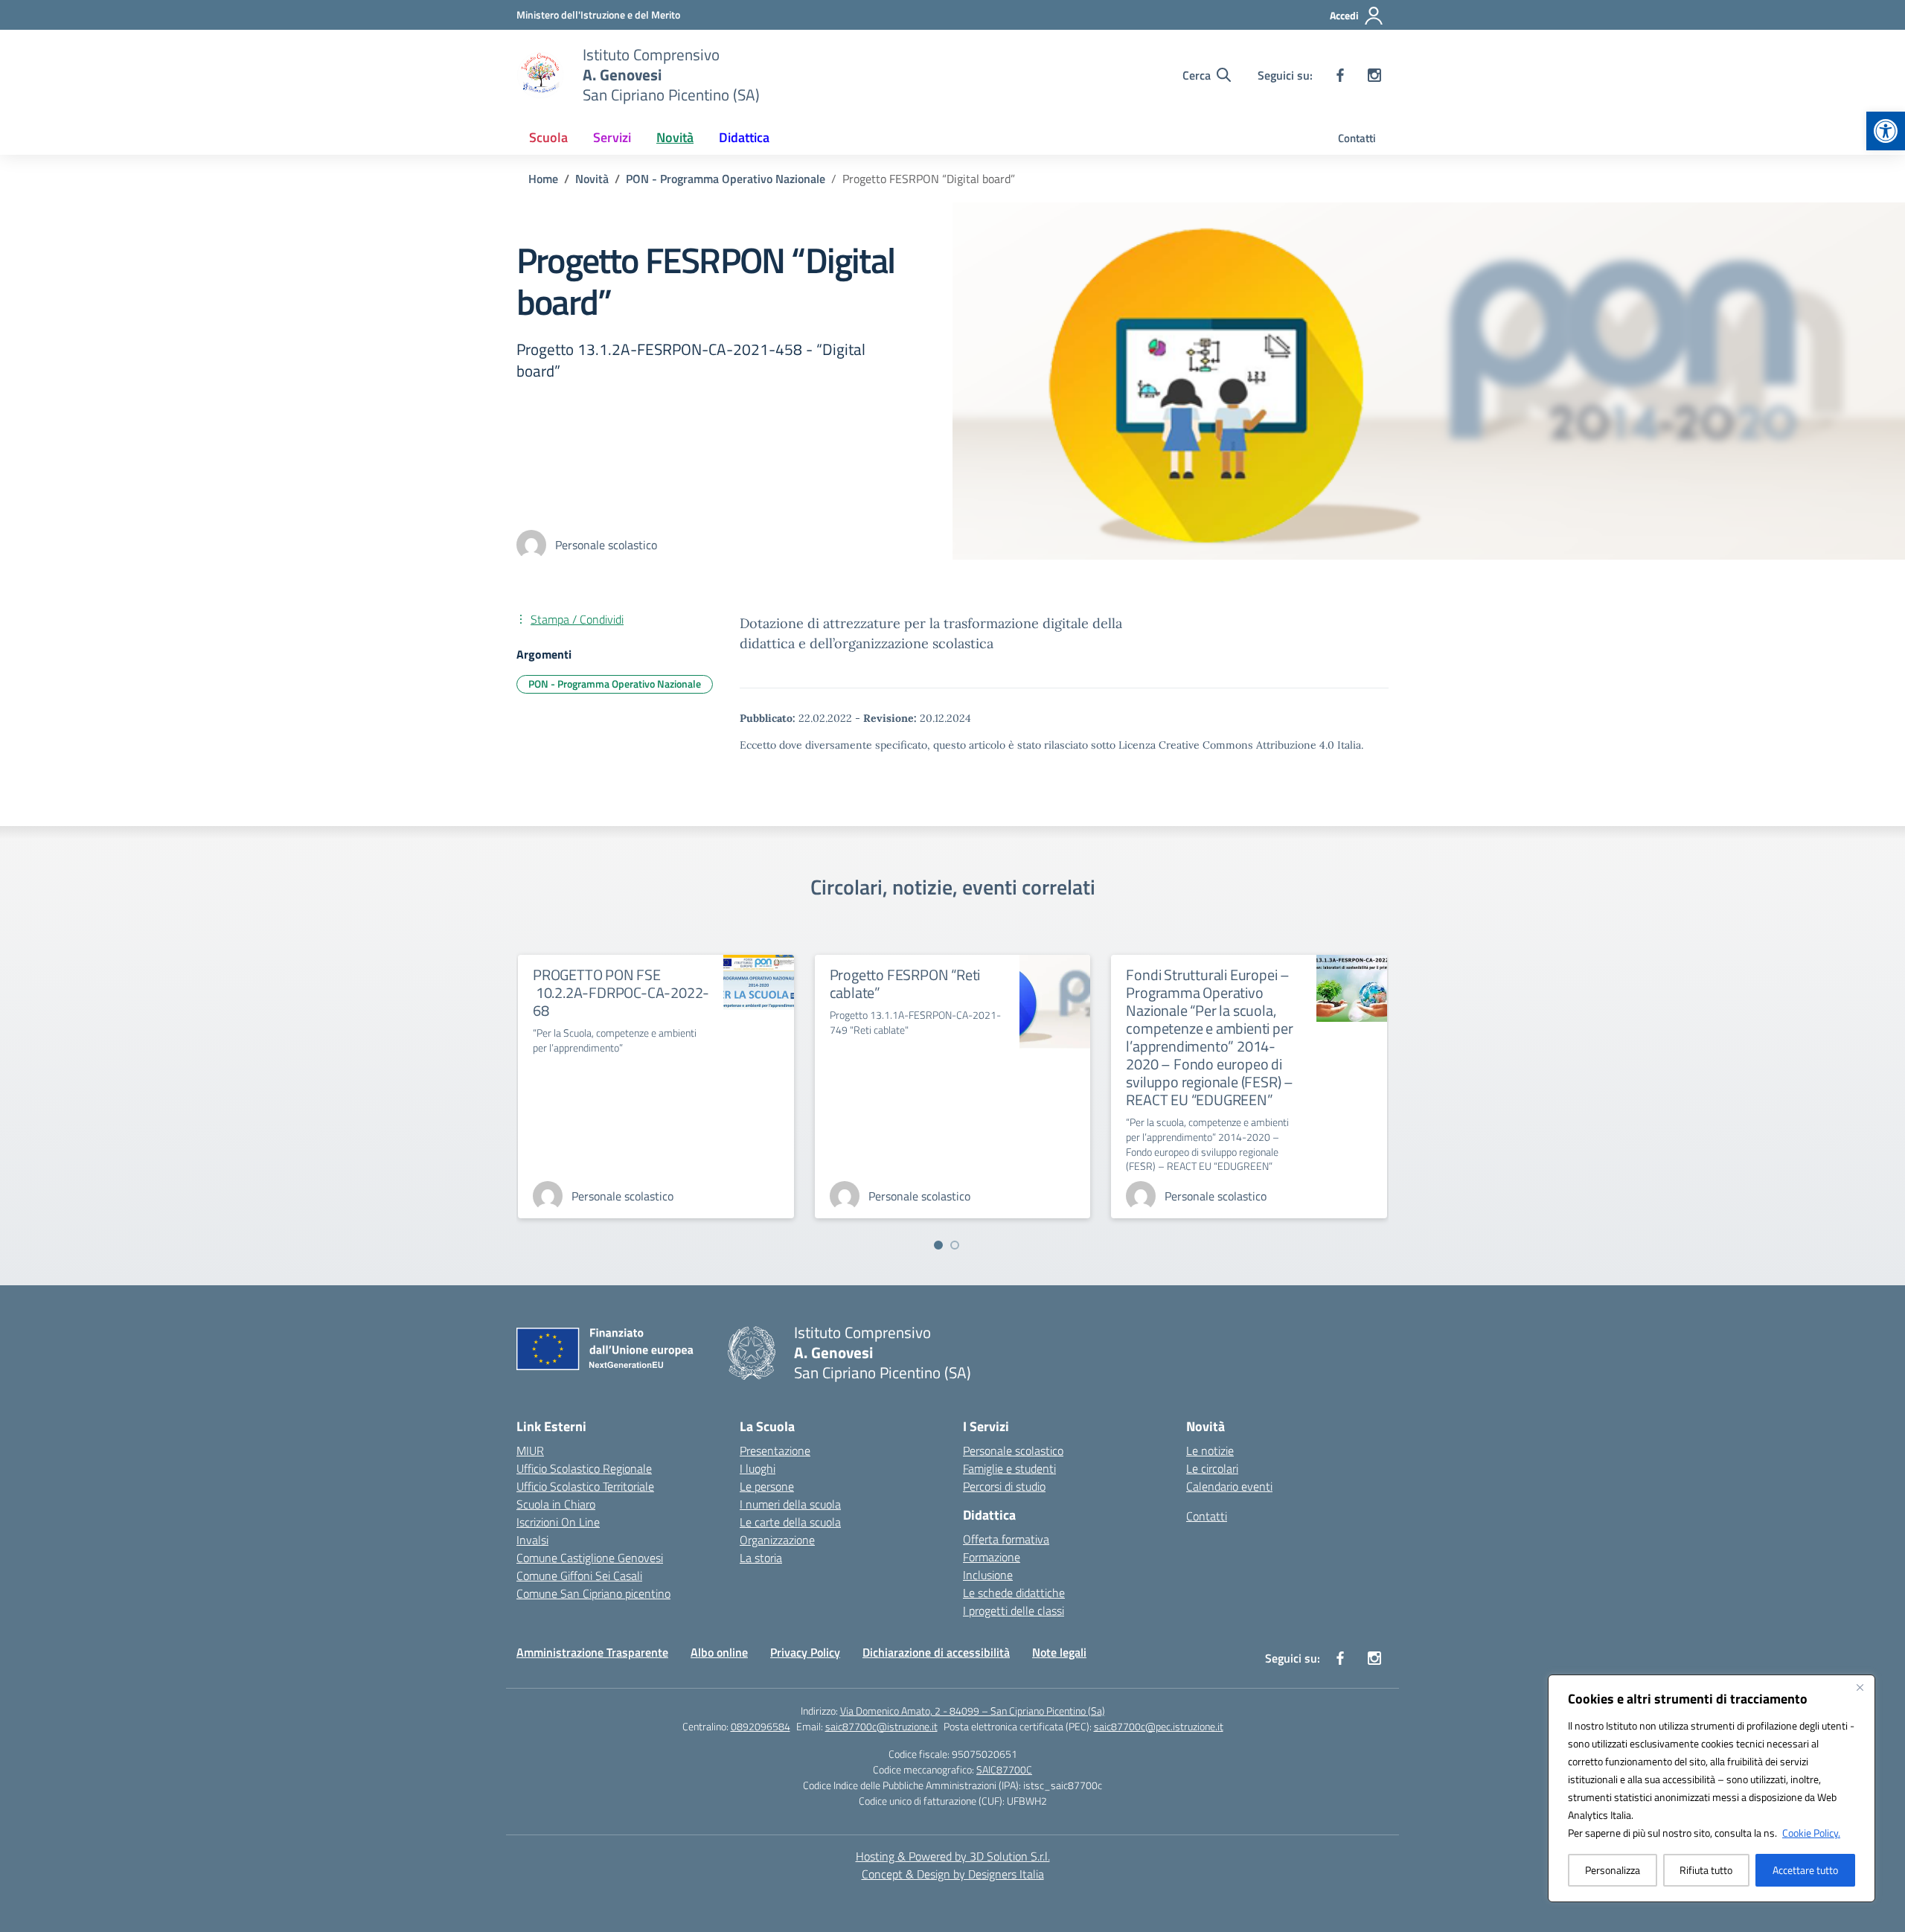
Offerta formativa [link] (1006, 1539)
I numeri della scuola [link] (790, 1504)
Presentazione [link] (775, 1450)
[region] (1712, 1788)
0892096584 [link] (761, 1726)
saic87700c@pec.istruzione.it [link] (1159, 1726)
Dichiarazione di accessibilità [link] (936, 1652)
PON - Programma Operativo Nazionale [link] (615, 684)
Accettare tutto (1805, 1870)
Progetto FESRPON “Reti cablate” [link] (905, 983)
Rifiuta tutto (1706, 1870)
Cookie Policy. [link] (1811, 1833)
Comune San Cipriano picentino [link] (593, 1593)
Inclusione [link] (988, 1575)
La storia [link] (761, 1558)
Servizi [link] (612, 137)
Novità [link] (675, 137)
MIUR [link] (530, 1450)
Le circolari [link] (1212, 1468)
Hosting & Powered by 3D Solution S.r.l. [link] (953, 1856)
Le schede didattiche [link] (1014, 1593)
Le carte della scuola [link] (790, 1522)
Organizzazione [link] (777, 1540)
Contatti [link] (1357, 138)
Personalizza (1613, 1870)
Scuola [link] (548, 137)
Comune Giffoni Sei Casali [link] (579, 1576)
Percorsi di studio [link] (1004, 1486)
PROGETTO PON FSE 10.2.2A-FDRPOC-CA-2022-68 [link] (621, 992)
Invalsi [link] (532, 1540)
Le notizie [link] (1210, 1450)
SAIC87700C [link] (1004, 1769)
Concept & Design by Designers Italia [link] (953, 1874)
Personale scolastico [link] (1013, 1450)
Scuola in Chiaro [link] (556, 1504)
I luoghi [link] (758, 1468)
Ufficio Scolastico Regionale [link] (584, 1468)
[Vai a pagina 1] (938, 1245)
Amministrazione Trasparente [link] (592, 1652)
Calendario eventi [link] (1229, 1486)
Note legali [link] (1059, 1652)
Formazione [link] (992, 1557)
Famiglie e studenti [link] (1009, 1468)
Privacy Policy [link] (805, 1652)
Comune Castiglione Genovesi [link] (590, 1558)
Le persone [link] (767, 1486)
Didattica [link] (744, 137)
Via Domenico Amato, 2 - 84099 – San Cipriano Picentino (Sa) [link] (973, 1711)
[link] (1886, 131)
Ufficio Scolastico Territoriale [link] (585, 1486)
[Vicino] (1860, 1687)
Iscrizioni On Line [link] (558, 1522)
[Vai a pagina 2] (955, 1245)
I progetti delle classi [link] (1014, 1610)
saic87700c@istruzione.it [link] (881, 1726)
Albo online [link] (719, 1652)
